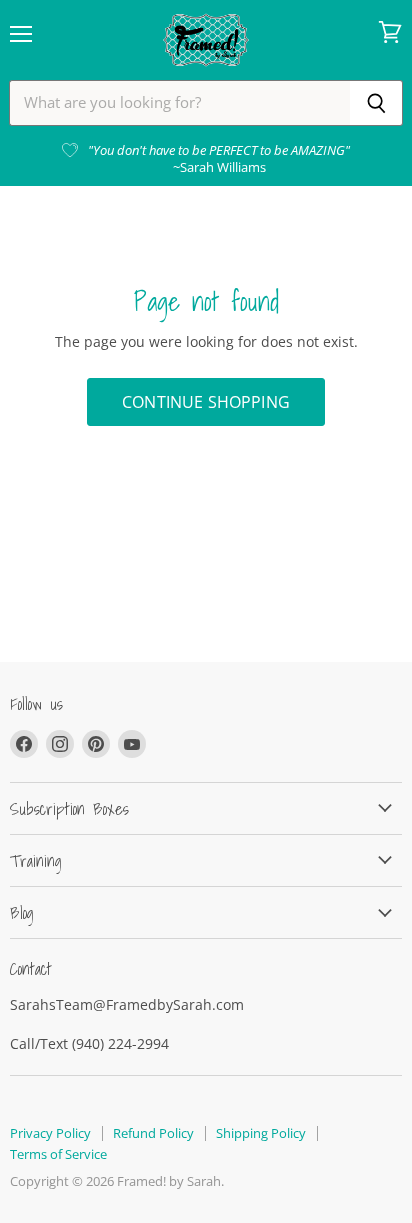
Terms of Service (58, 1154)
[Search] (376, 103)
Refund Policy (153, 1133)
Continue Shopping (206, 402)
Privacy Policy (50, 1133)
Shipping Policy (261, 1133)
